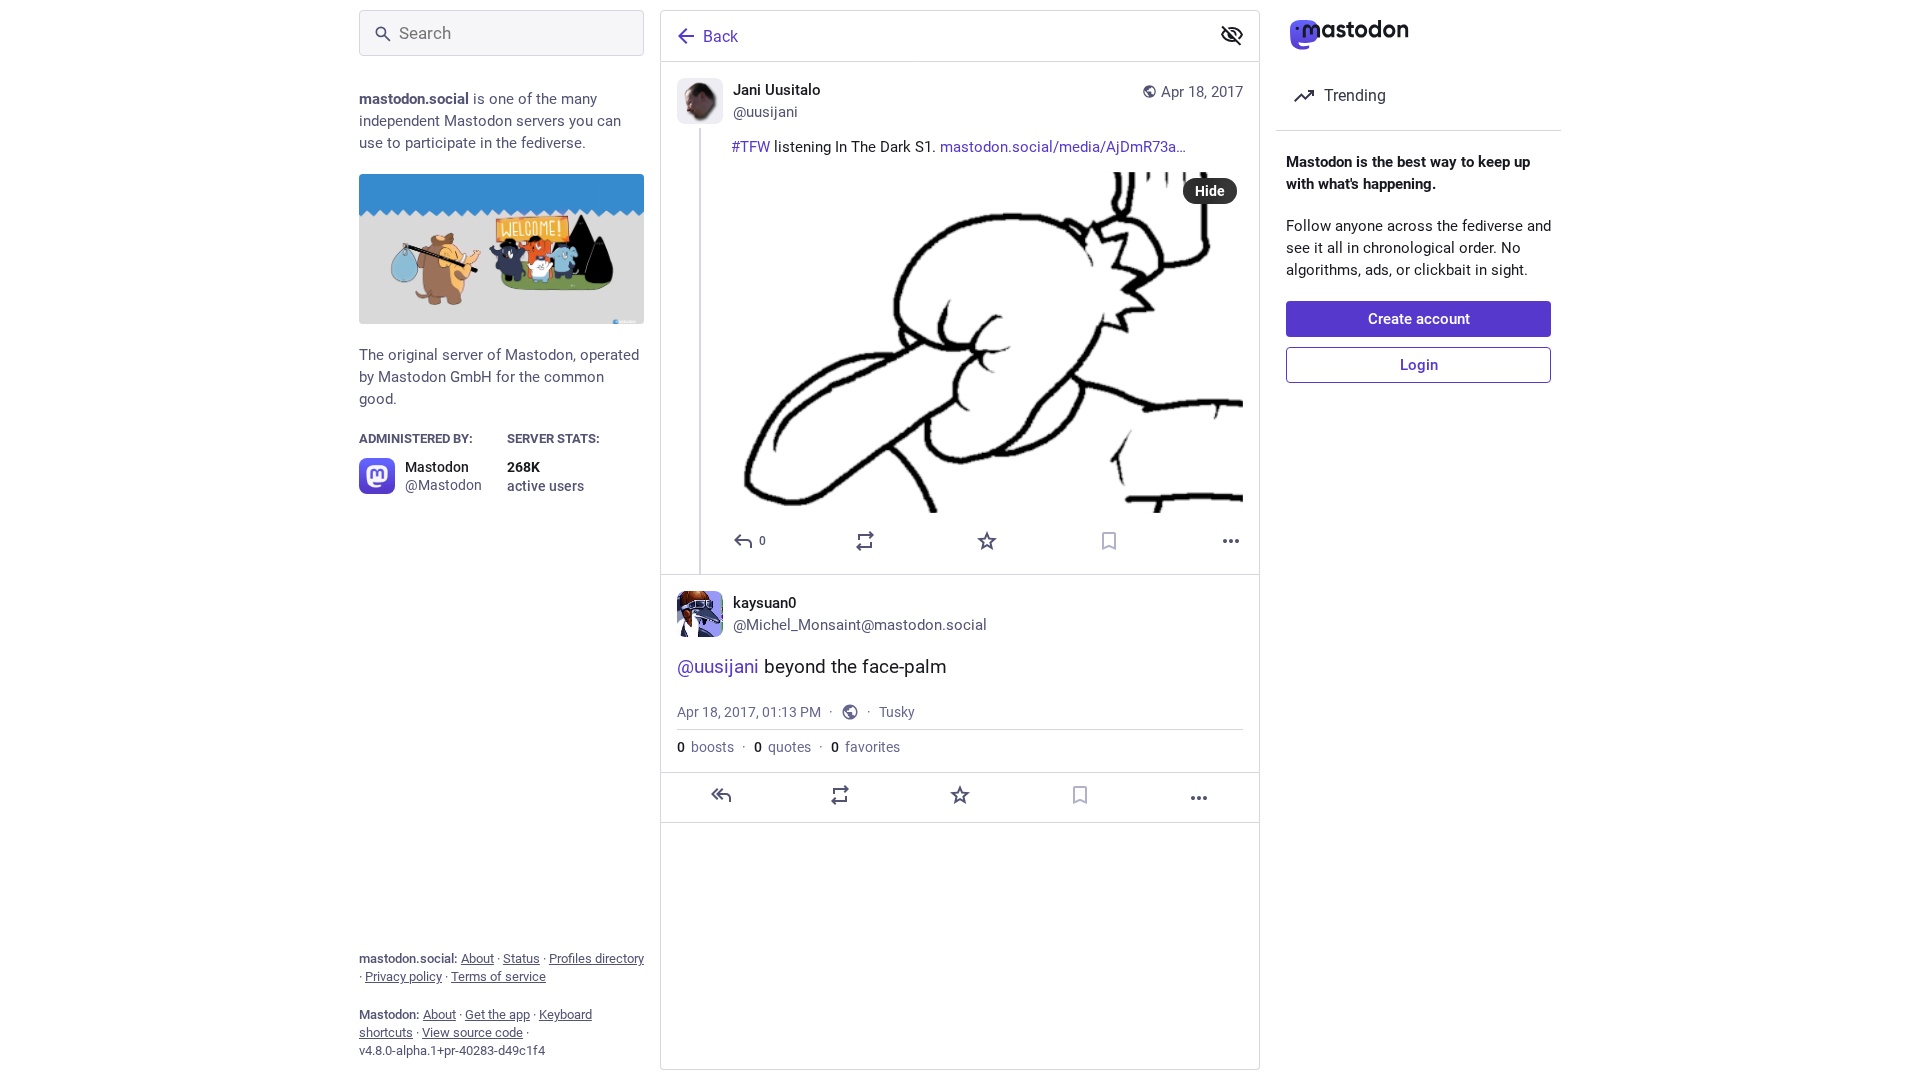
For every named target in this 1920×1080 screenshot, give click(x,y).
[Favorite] (987, 541)
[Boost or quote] (865, 541)
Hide (1210, 191)
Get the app (497, 1014)
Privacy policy (403, 976)
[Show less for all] (1232, 35)
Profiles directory (596, 958)
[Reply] (721, 795)
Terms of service (498, 976)
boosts (705, 747)
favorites (865, 747)
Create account (1419, 319)
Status (521, 958)
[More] (1231, 541)
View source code (472, 1032)
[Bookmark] (1109, 541)
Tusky (897, 712)
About (477, 958)
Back (720, 36)
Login (1419, 365)
